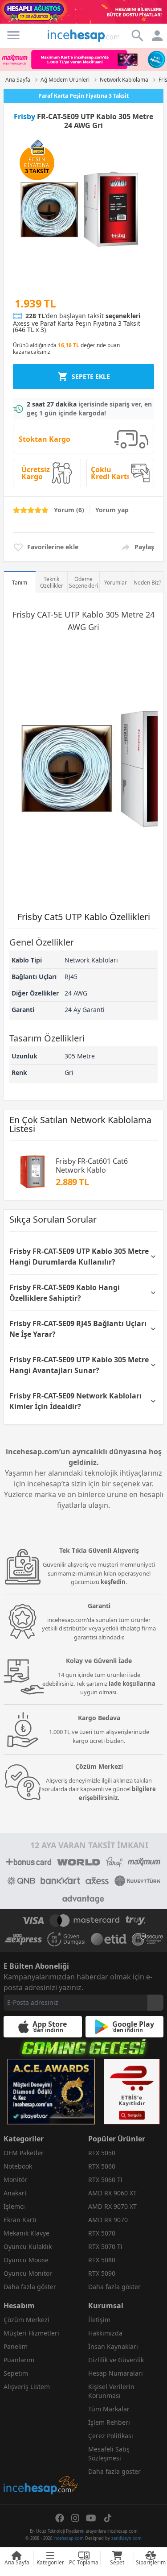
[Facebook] (60, 2518)
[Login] (13, 35)
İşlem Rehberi (109, 2422)
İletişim (99, 2320)
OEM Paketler (24, 2153)
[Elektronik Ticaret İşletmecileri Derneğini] (109, 1939)
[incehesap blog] (41, 2445)
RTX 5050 (102, 2153)
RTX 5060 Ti (105, 2180)
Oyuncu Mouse (26, 2260)
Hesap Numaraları (116, 2373)
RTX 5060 (102, 2166)
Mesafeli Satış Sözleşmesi (109, 2454)
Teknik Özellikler (52, 582)
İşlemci (14, 2206)
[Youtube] (91, 2518)
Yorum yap (112, 510)
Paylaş (144, 547)
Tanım (20, 583)
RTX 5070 (102, 2233)
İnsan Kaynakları (113, 2346)
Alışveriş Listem (27, 2387)
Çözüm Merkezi (26, 2320)
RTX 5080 (102, 2260)
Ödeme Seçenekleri (83, 582)
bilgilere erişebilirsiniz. (118, 1793)
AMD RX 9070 (108, 2220)
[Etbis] (132, 2092)
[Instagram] (75, 2518)
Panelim (16, 2346)
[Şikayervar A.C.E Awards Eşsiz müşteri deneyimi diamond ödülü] (51, 2092)
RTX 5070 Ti (105, 2246)
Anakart (15, 2193)
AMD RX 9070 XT (112, 2206)
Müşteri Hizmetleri (31, 2333)
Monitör (15, 2180)
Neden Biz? (147, 583)
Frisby (24, 116)
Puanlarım (19, 2360)
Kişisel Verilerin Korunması (111, 2391)
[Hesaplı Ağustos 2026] (83, 12)
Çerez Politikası (111, 2436)
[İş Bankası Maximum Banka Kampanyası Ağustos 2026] (83, 60)
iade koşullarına (132, 1684)
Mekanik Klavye (26, 2233)
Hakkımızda (105, 2333)
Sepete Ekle (91, 376)
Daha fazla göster (30, 2287)
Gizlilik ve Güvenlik (116, 2360)
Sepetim (16, 2373)
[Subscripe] (155, 2003)
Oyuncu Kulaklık (28, 2246)
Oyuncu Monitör (28, 2273)
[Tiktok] (108, 2518)
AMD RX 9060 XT (112, 2193)
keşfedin (113, 1582)
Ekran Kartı (20, 2220)
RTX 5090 (102, 2273)
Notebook (18, 2166)
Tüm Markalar (109, 2409)
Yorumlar (116, 583)
